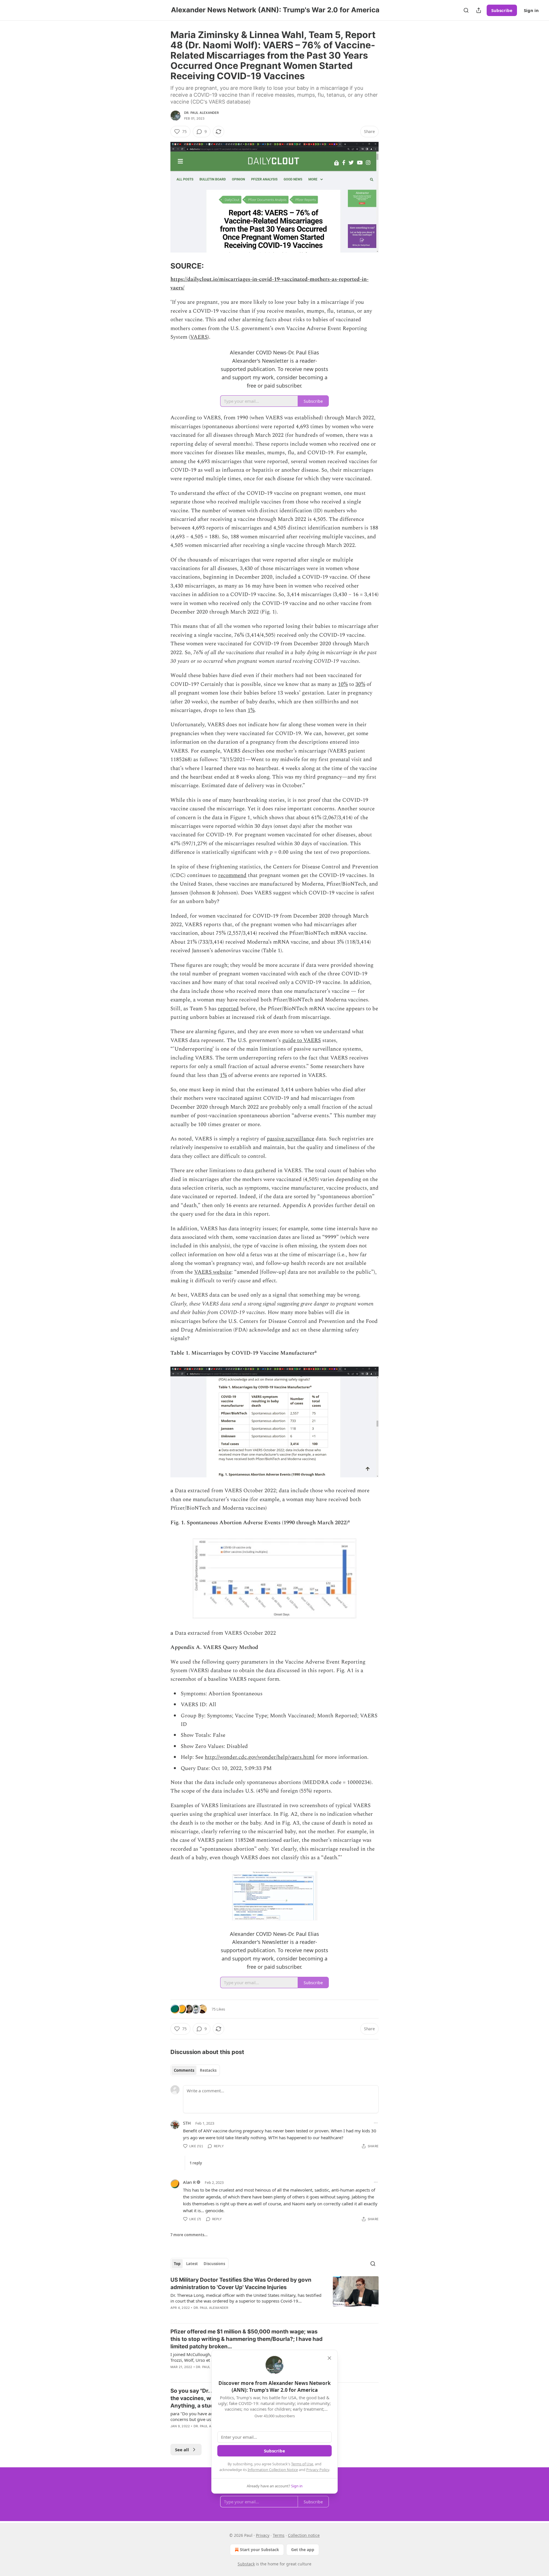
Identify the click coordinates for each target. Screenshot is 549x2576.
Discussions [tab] (214, 2264)
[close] (329, 2358)
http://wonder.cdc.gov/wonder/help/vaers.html (260, 1757)
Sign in (531, 10)
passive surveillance (291, 1139)
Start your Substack (259, 2550)
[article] (274, 2297)
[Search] (466, 10)
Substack (246, 2564)
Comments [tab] (184, 2070)
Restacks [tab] (208, 2070)
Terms (279, 2535)
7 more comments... (189, 2235)
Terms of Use (302, 2464)
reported (228, 1009)
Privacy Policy (318, 2470)
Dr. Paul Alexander (202, 113)
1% (251, 710)
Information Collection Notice (273, 2470)
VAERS (199, 337)
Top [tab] (177, 2264)
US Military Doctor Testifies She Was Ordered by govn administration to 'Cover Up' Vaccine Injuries (241, 2284)
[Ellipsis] (376, 2123)
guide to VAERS (302, 1040)
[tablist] (195, 2070)
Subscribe (502, 10)
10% (343, 684)
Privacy (263, 2535)
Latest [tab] (192, 2264)
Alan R (189, 2182)
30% (360, 684)
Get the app (303, 2550)
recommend (232, 875)
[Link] (162, 266)
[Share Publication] (479, 10)
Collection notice (304, 2535)
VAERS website (213, 1272)
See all (182, 2450)
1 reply (196, 2163)
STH (187, 2123)
